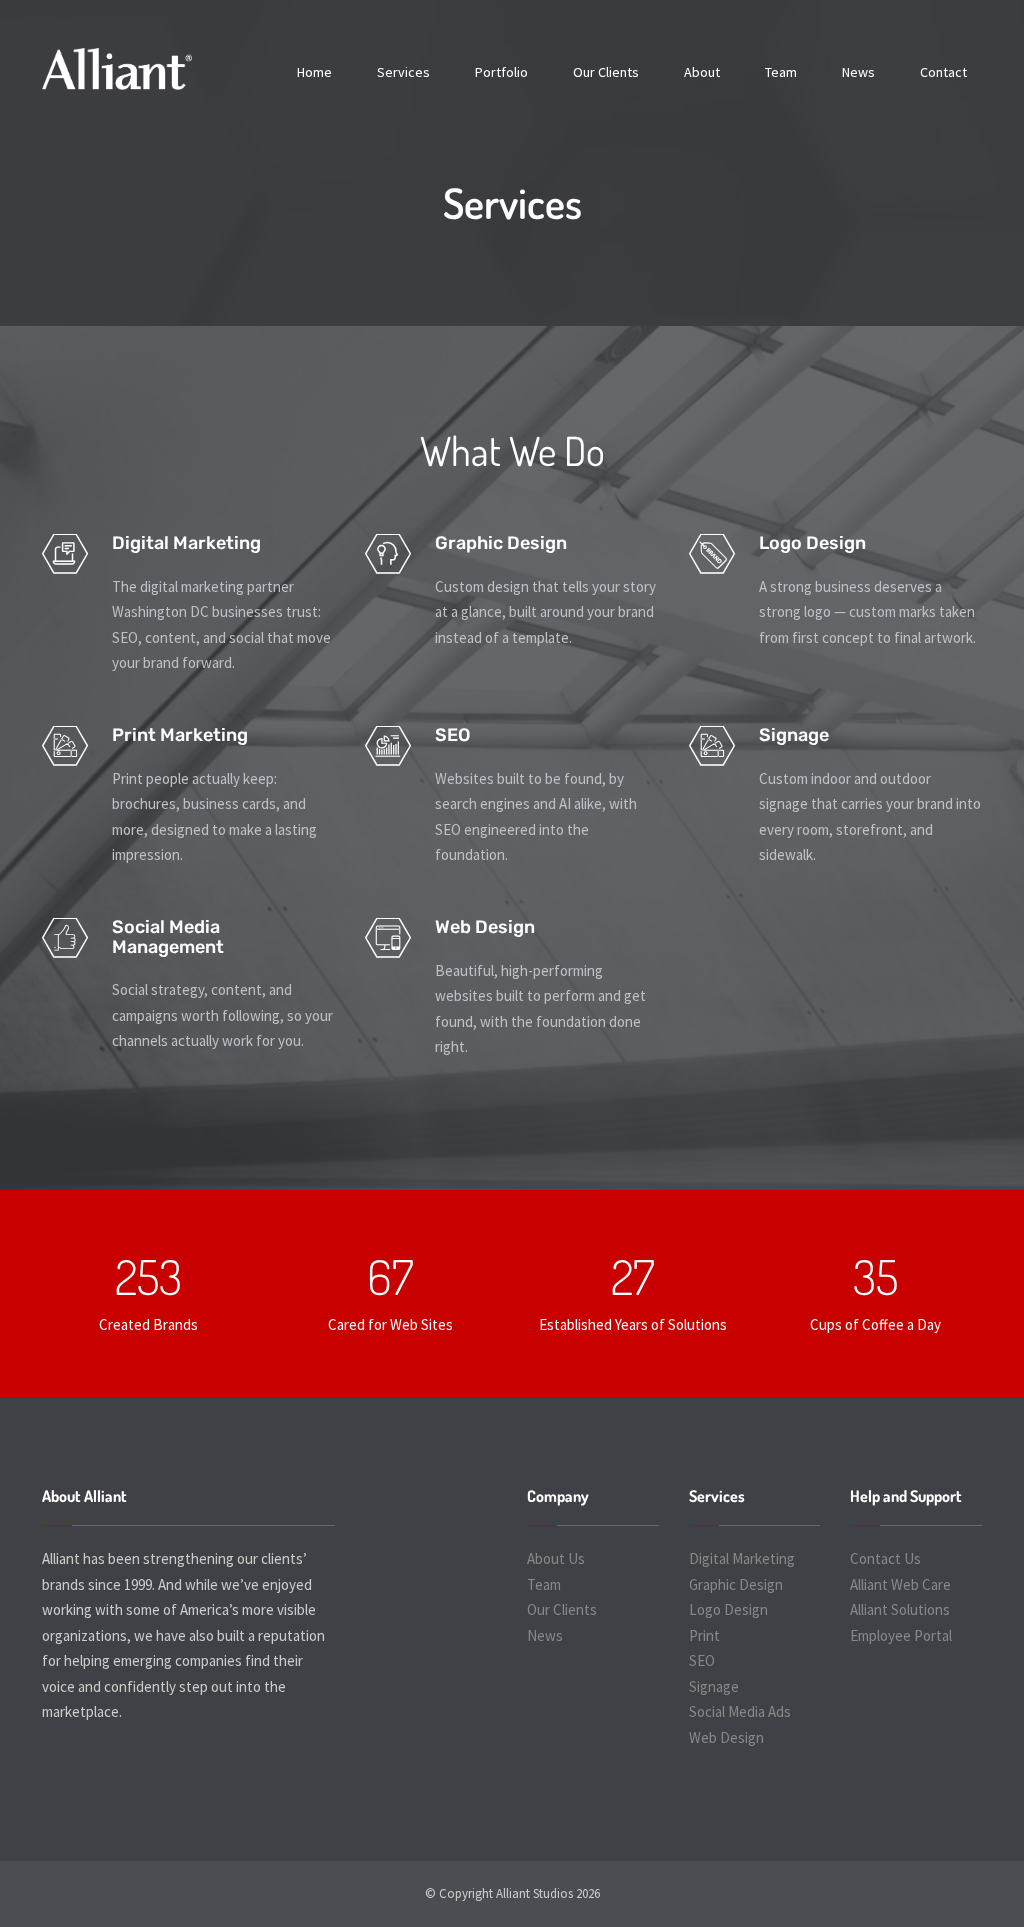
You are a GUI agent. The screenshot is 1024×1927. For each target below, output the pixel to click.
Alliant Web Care (900, 1584)
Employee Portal (901, 1635)
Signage (714, 1686)
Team (781, 72)
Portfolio (501, 72)
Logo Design (728, 1609)
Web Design (726, 1737)
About (702, 72)
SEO (702, 1660)
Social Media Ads (740, 1711)
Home (314, 72)
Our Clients (606, 72)
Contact (943, 72)
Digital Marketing (742, 1558)
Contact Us (885, 1558)
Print (704, 1635)
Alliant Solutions (900, 1609)
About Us (556, 1558)
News (858, 72)
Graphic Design (736, 1584)
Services (403, 72)
